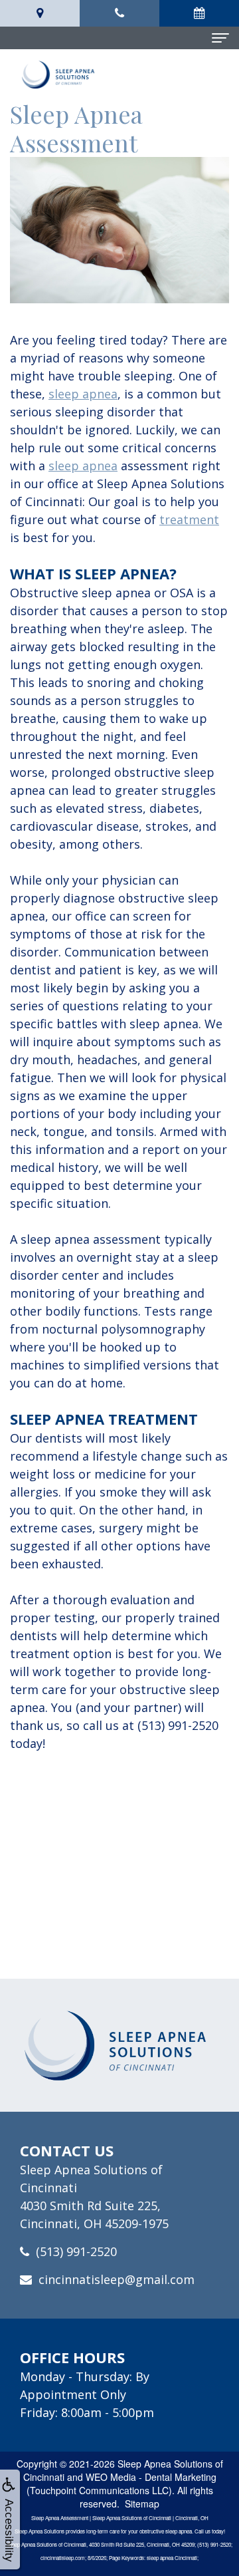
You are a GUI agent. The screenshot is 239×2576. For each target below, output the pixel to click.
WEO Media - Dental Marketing (151, 2477)
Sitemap (142, 2504)
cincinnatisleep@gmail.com (117, 2279)
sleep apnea (83, 394)
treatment (189, 519)
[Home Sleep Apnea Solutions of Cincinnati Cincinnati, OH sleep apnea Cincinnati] (119, 2045)
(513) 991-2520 (76, 2251)
